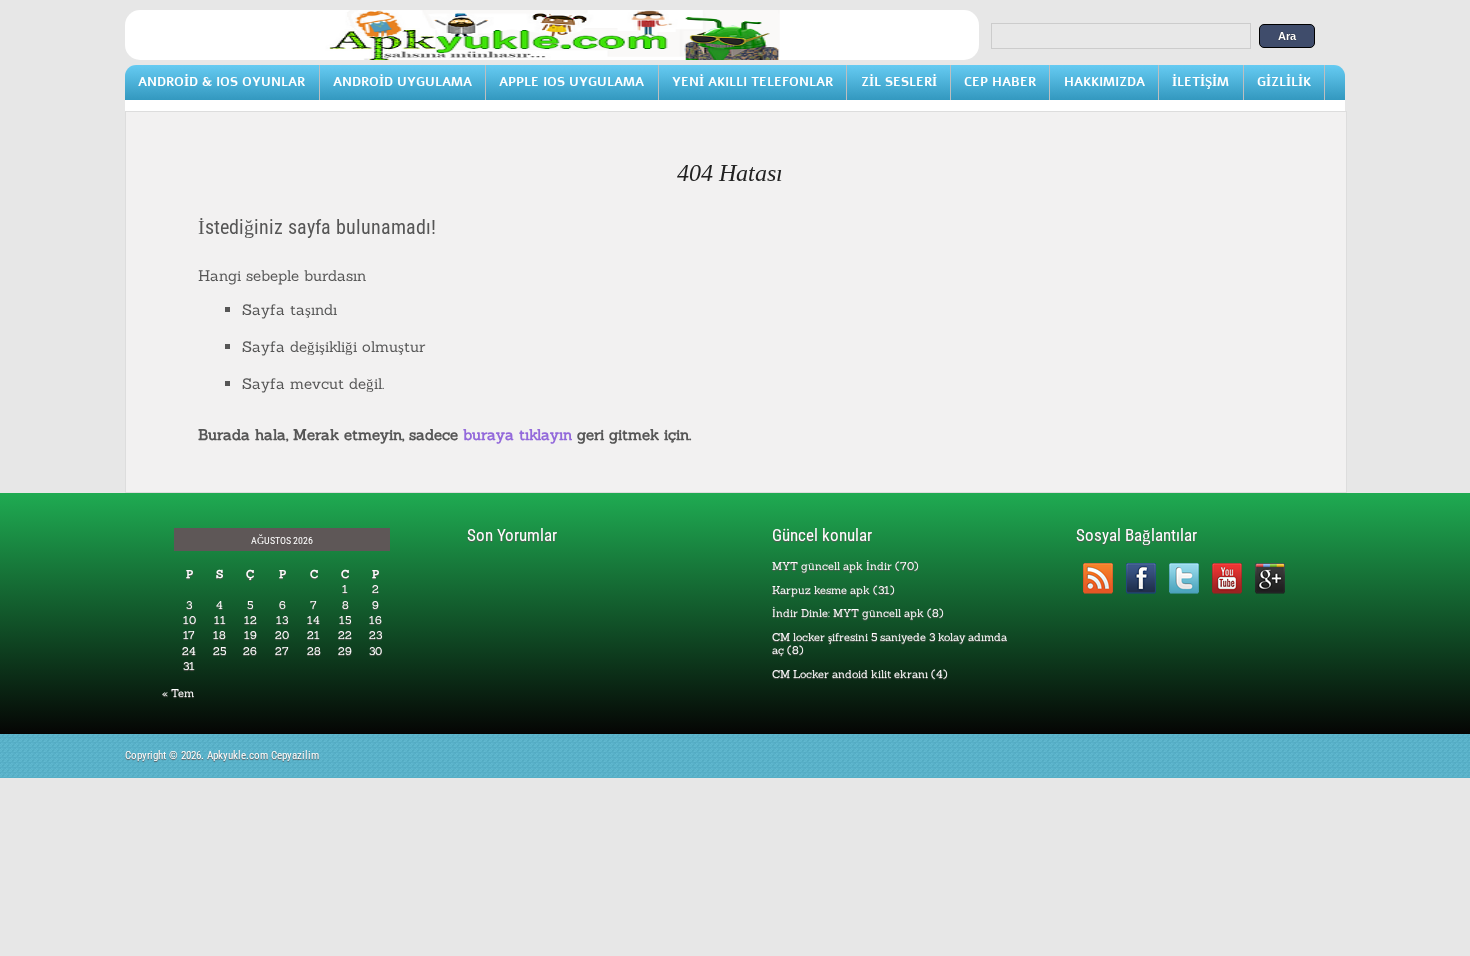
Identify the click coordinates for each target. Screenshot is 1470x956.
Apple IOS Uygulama (571, 81)
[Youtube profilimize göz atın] (1226, 578)
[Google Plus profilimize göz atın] (1269, 578)
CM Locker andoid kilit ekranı (850, 674)
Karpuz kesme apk (821, 590)
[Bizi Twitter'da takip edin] (1183, 578)
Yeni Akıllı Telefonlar (752, 81)
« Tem (178, 693)
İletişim (1200, 81)
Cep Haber (1000, 81)
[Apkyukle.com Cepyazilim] (552, 56)
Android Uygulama (402, 81)
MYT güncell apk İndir (832, 566)
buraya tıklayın (517, 434)
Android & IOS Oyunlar (221, 81)
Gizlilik (1284, 81)
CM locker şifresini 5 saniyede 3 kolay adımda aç (889, 643)
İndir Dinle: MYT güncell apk (848, 613)
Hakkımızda (1104, 81)
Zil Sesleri (899, 81)
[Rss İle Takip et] (1097, 578)
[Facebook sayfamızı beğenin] (1140, 578)
